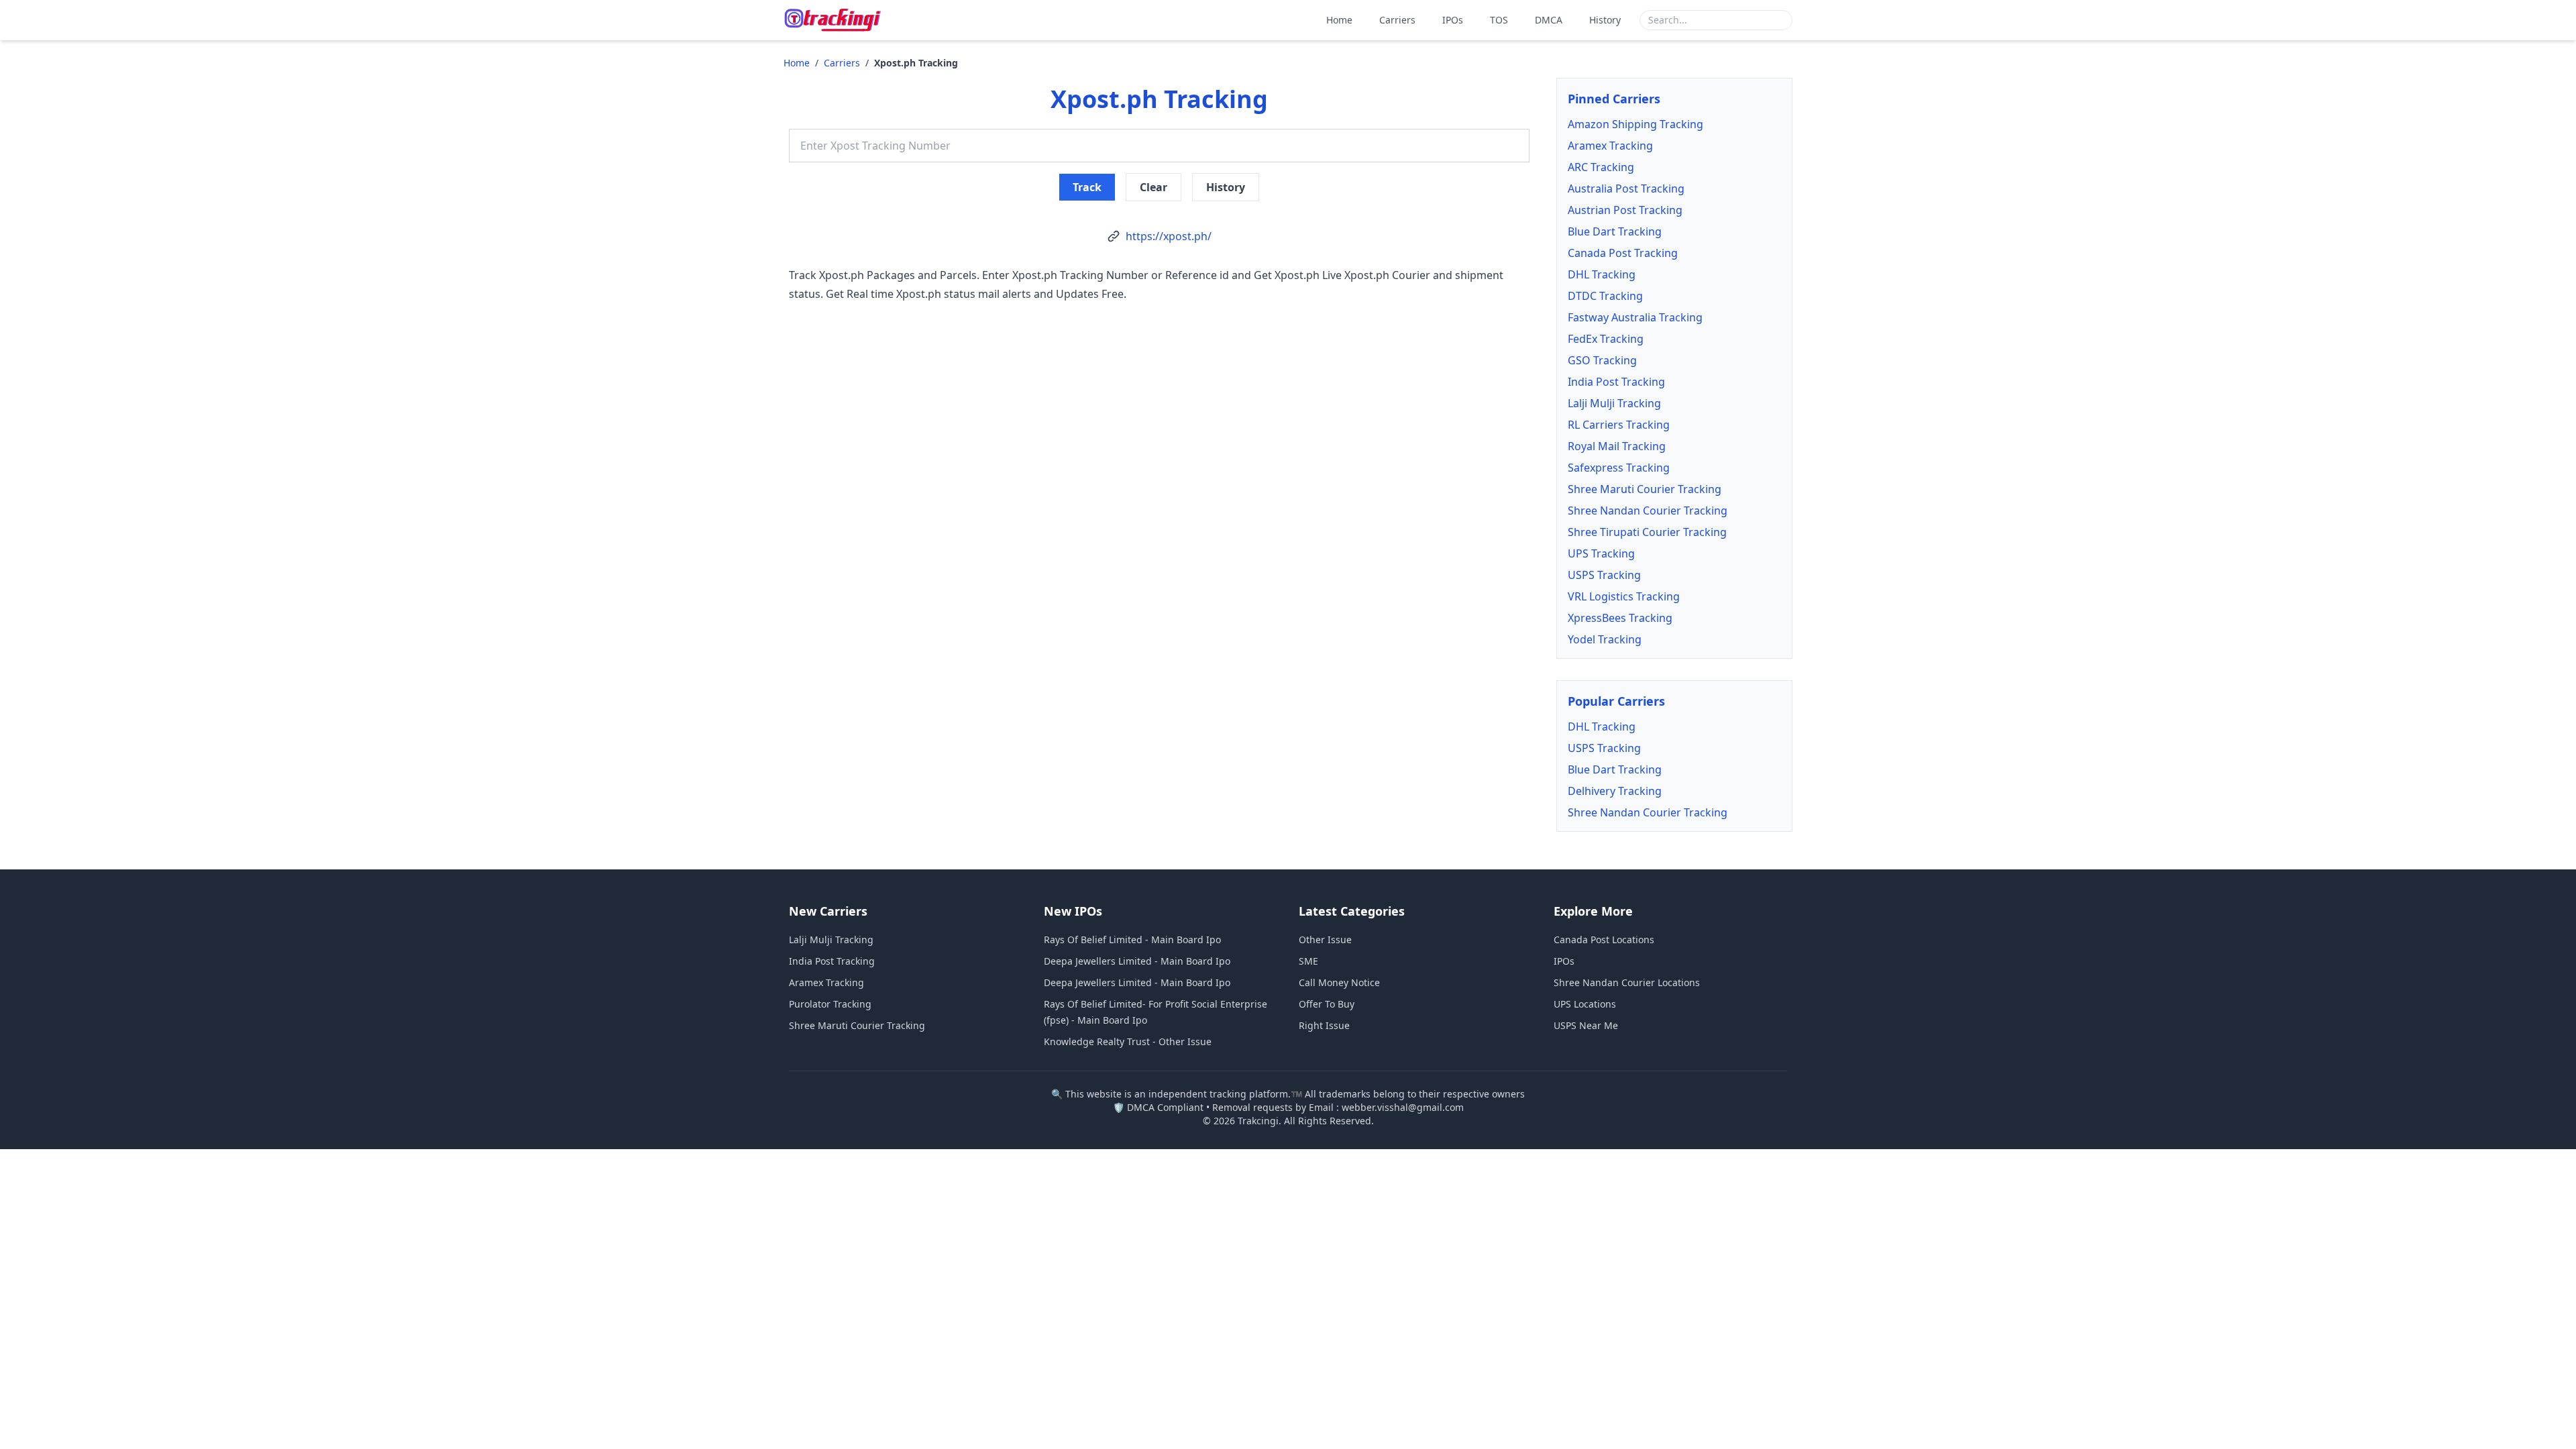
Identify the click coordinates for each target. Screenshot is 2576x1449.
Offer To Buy (1327, 1004)
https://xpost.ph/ (1169, 236)
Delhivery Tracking (1615, 791)
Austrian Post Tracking (1625, 210)
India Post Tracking (1616, 382)
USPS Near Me (1586, 1025)
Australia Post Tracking (1626, 189)
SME (1308, 961)
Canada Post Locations (1604, 940)
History (1605, 20)
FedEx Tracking (1606, 339)
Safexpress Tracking (1619, 468)
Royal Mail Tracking (1617, 446)
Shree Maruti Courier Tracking (1645, 489)
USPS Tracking (1604, 575)
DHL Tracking (1602, 274)
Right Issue (1324, 1025)
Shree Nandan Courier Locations (1627, 982)
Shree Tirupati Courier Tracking (1647, 532)
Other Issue (1325, 940)
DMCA (1549, 20)
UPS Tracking (1601, 553)
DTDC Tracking (1605, 296)
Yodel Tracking (1605, 639)
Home (1339, 20)
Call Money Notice (1339, 982)
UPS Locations (1585, 1004)
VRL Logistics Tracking (1624, 596)
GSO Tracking (1602, 360)
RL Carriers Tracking (1619, 425)
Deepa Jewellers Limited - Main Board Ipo (1137, 961)
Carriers (1397, 20)
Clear (1153, 187)
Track (1087, 187)
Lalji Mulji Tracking (1614, 403)
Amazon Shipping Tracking (1635, 124)
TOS (1499, 20)
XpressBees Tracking (1620, 618)
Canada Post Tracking (1623, 253)
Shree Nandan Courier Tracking (1648, 511)
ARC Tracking (1601, 167)
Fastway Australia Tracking (1635, 317)
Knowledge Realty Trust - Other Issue (1128, 1041)
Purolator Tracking (830, 1004)
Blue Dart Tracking (1615, 231)
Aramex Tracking (1610, 146)
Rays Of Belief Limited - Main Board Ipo (1132, 940)
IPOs (1453, 20)
